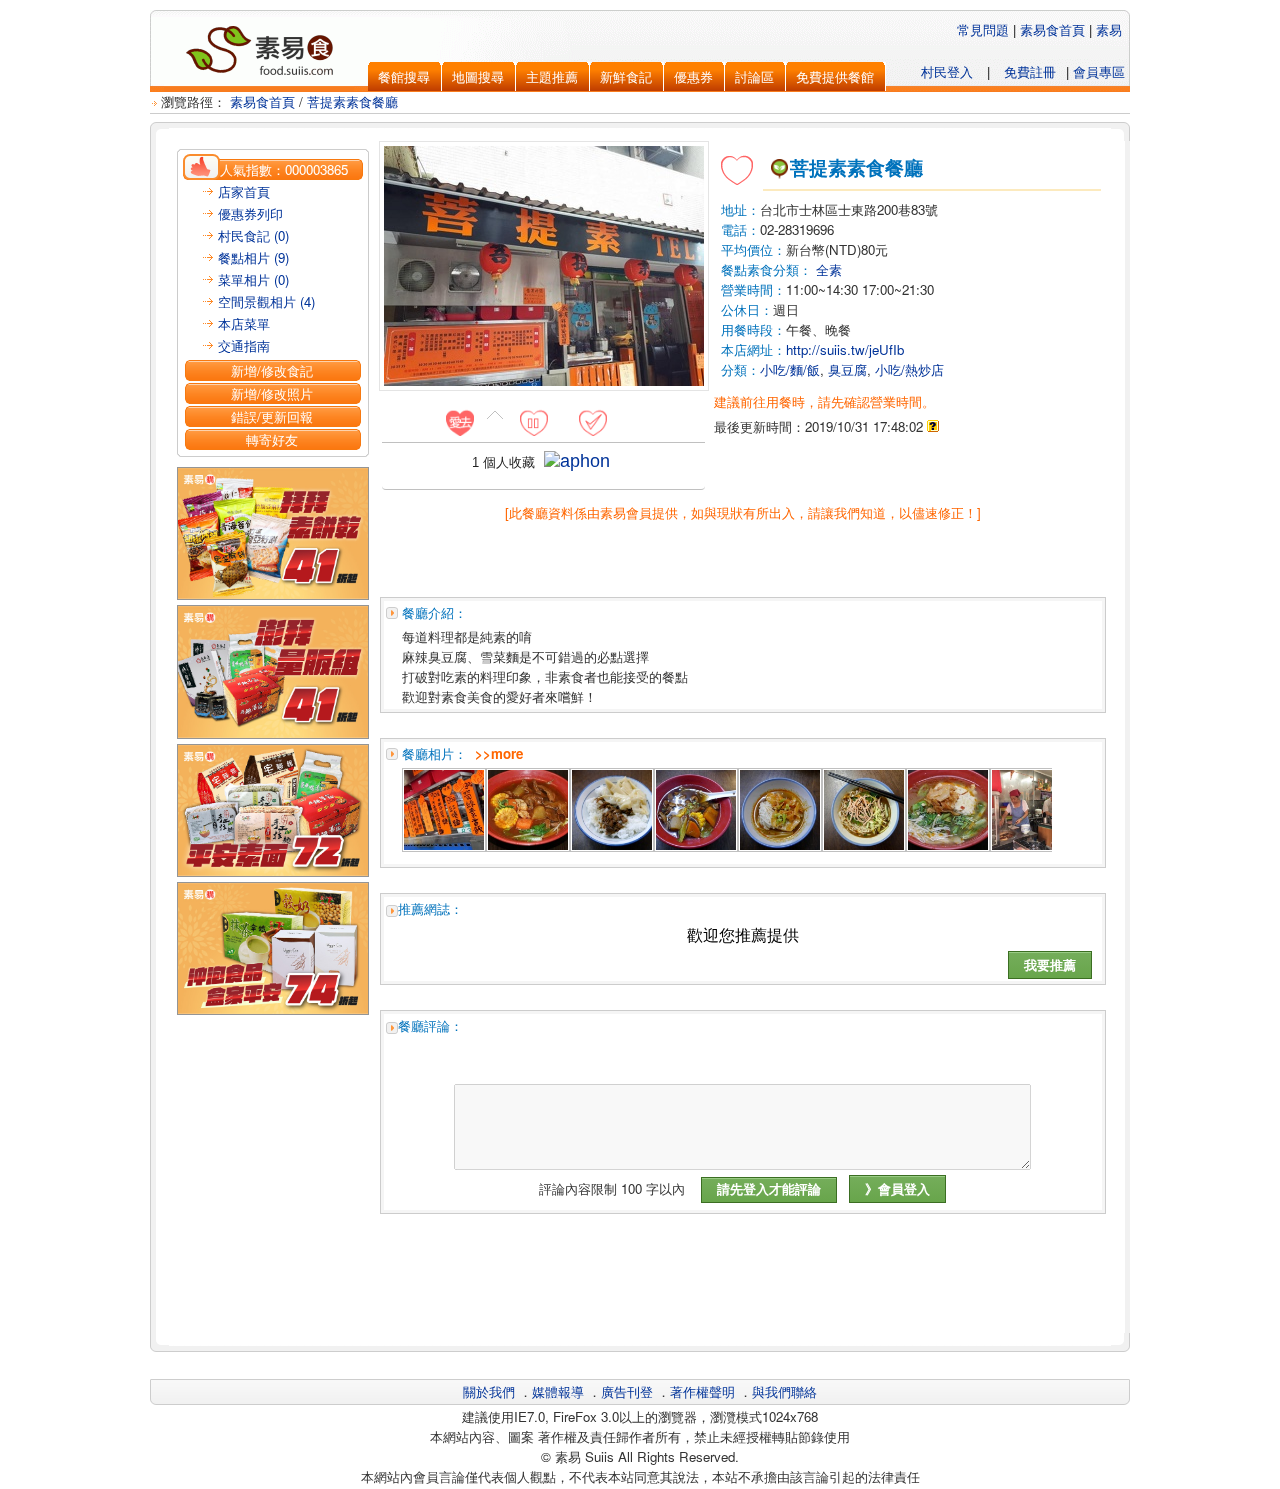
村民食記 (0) (253, 235)
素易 (1109, 29)
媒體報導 (558, 1391)
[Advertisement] (743, 1288)
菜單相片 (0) (253, 279)
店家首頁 (244, 191)
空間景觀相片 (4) (266, 301)
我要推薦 (1050, 964)
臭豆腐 (847, 369)
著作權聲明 (702, 1391)
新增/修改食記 (272, 370)
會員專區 (1099, 71)
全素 (829, 269)
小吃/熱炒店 (909, 369)
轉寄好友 (272, 439)
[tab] (467, 422)
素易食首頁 (1052, 29)
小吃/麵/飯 (790, 369)
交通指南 (244, 345)
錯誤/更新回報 (272, 416)
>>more (499, 753)
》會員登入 (897, 1188)
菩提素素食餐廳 (352, 101)
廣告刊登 (627, 1391)
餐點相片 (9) (253, 257)
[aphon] (577, 461)
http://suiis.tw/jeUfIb (845, 349)
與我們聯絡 (784, 1391)
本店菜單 (244, 323)
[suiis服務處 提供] (444, 845)
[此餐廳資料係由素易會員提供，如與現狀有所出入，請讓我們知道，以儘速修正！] (743, 512)
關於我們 (489, 1391)
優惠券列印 (250, 213)
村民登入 (947, 71)
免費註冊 (1030, 71)
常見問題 (983, 29)
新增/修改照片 (272, 393)
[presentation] (459, 422)
